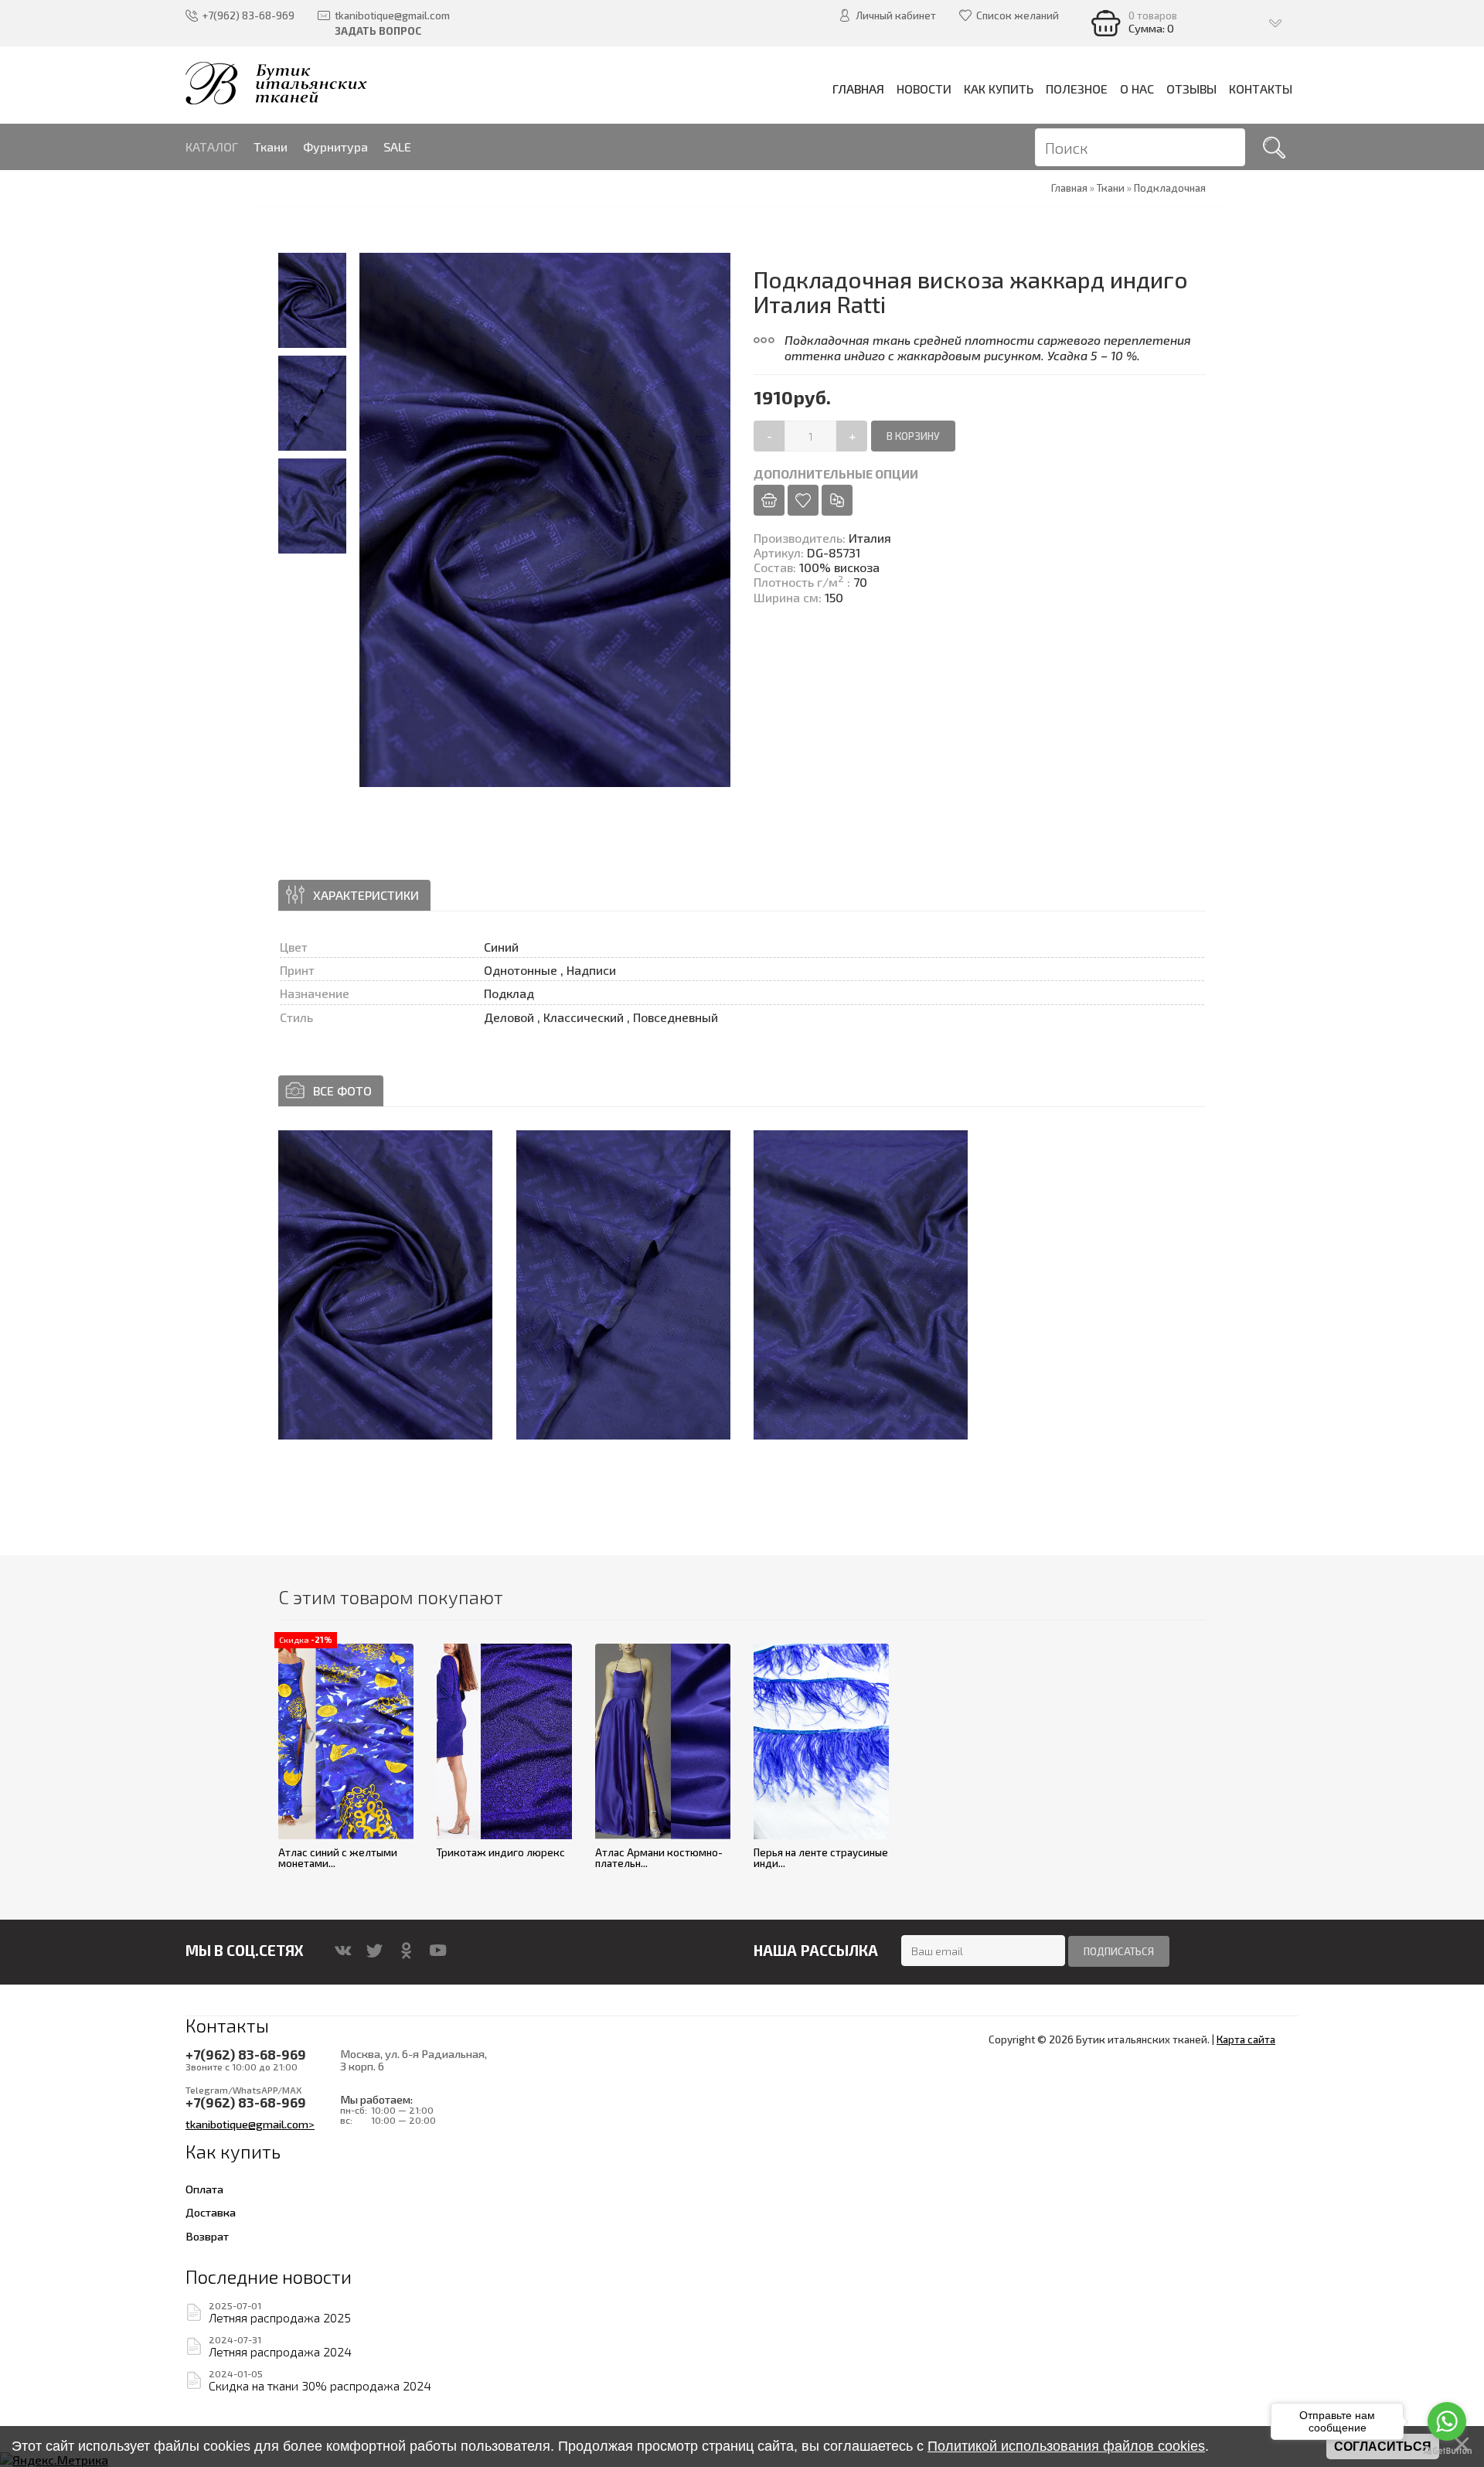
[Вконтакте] (343, 1951)
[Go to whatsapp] (1447, 2421)
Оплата (204, 2189)
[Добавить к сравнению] (837, 500)
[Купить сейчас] (769, 500)
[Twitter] (374, 1951)
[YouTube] (438, 1951)
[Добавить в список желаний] (803, 500)
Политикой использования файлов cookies (1066, 2446)
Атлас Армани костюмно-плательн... (659, 1858)
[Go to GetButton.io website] (1447, 2451)
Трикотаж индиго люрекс (501, 1852)
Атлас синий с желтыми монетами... (338, 1858)
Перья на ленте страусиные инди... (821, 1858)
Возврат (207, 2236)
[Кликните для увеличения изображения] (385, 1285)
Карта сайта (1246, 2039)
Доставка (211, 2212)
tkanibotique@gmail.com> (250, 2124)
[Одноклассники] (406, 1951)
